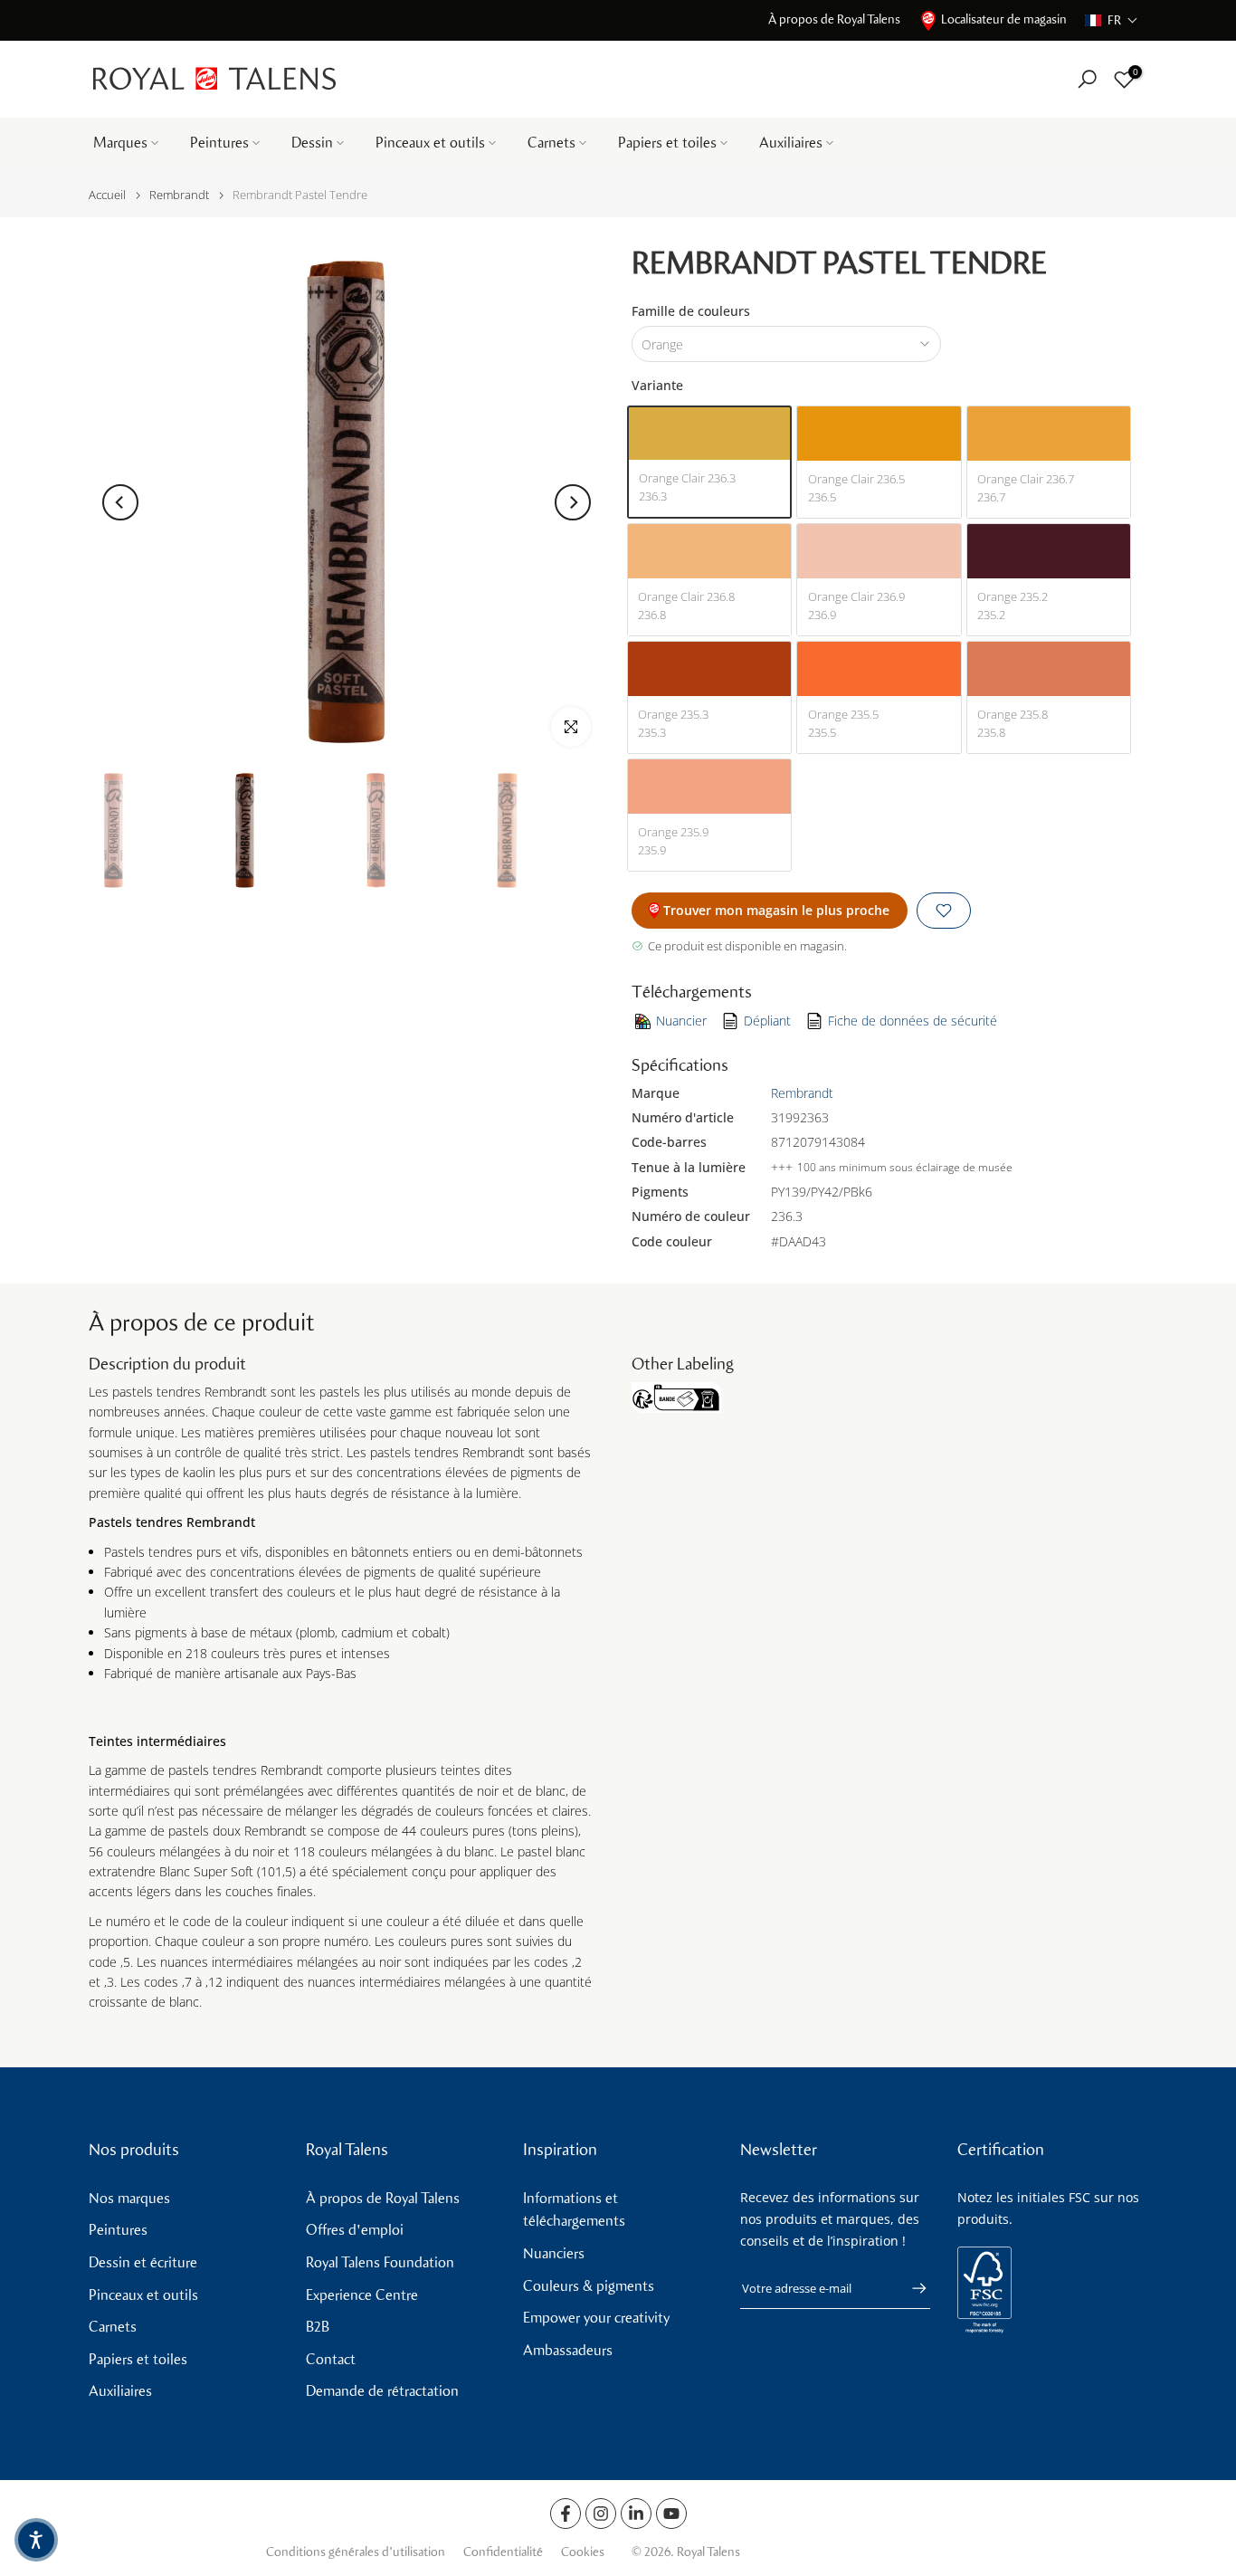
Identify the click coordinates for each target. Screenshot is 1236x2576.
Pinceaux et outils (430, 143)
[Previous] (120, 502)
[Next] (573, 502)
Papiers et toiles (667, 143)
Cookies (583, 2552)
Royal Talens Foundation (380, 2262)
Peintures (219, 143)
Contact (331, 2359)
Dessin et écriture (143, 2262)
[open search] (1087, 79)
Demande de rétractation (382, 2391)
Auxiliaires (791, 143)
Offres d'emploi (355, 2230)
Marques (120, 143)
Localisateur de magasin (1004, 19)
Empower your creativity (596, 2318)
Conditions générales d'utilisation (356, 2552)
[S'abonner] (910, 2288)
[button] (1112, 20)
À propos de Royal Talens (834, 19)
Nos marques (129, 2198)
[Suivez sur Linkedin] (636, 2514)
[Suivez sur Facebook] (566, 2514)
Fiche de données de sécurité (913, 1021)
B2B (318, 2327)
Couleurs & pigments (589, 2286)
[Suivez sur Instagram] (601, 2514)
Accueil (107, 195)
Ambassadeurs (568, 2350)
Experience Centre (362, 2295)
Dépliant (767, 1021)
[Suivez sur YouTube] (671, 2514)
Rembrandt (179, 195)
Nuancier (681, 1021)
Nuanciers (554, 2253)
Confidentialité (503, 2552)
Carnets (551, 143)
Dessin (312, 143)
